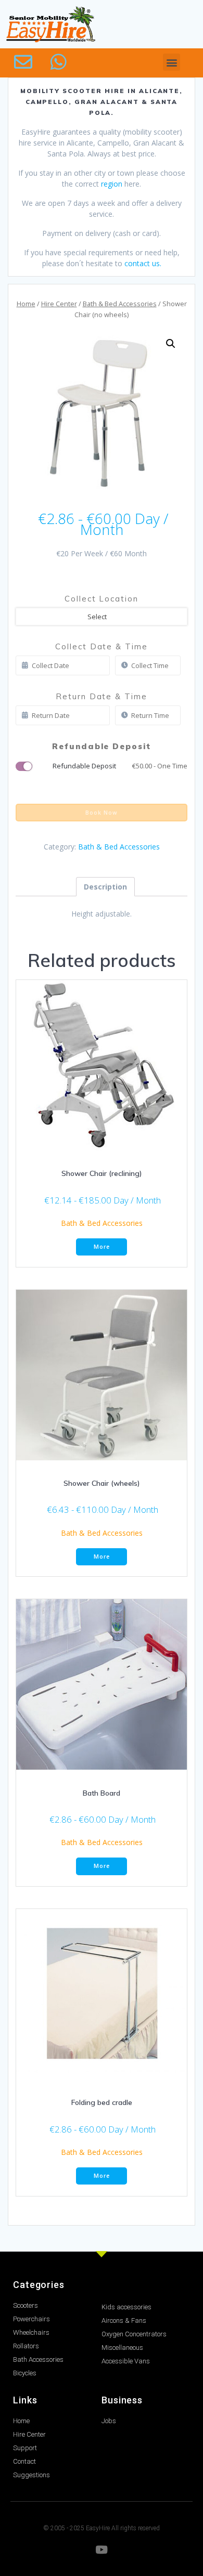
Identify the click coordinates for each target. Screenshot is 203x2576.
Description (105, 887)
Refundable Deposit (120, 766)
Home (26, 304)
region (112, 184)
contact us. (143, 263)
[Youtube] (102, 2550)
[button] (172, 62)
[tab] (105, 887)
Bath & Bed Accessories (120, 304)
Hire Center (59, 304)
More (102, 1247)
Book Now (102, 813)
